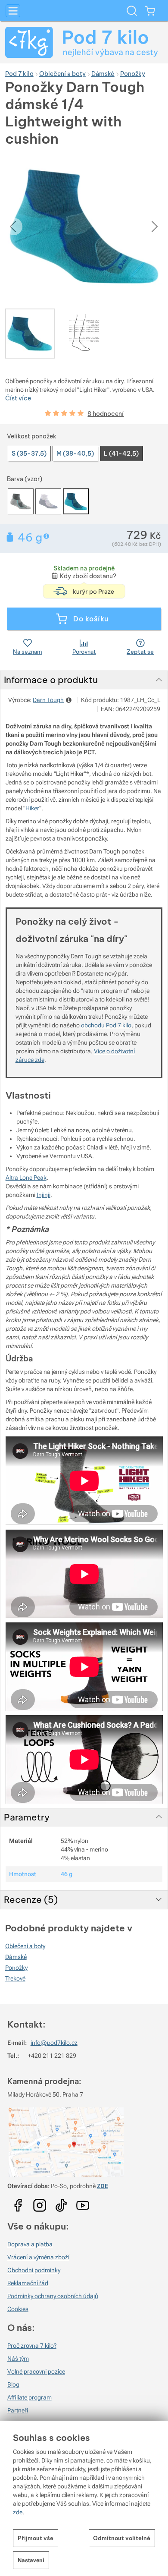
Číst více (18, 398)
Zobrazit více (47, 536)
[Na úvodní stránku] (84, 42)
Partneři (18, 2410)
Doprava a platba (30, 2244)
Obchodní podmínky (34, 2270)
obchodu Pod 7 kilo (106, 1025)
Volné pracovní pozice (36, 2371)
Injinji (44, 1195)
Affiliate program (30, 2397)
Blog (13, 2384)
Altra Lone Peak (26, 1178)
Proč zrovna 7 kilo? (32, 2346)
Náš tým (18, 2359)
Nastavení (31, 2560)
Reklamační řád (28, 2283)
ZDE (103, 2186)
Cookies (18, 2309)
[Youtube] (18, 2202)
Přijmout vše (36, 2538)
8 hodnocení (106, 414)
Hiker (32, 808)
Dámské (16, 1957)
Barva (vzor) (25, 479)
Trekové (15, 1978)
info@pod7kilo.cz (54, 2043)
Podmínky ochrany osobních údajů (53, 2296)
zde (18, 2512)
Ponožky (16, 1968)
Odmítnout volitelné (122, 2538)
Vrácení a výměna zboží (38, 2257)
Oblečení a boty (25, 1946)
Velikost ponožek (32, 436)
